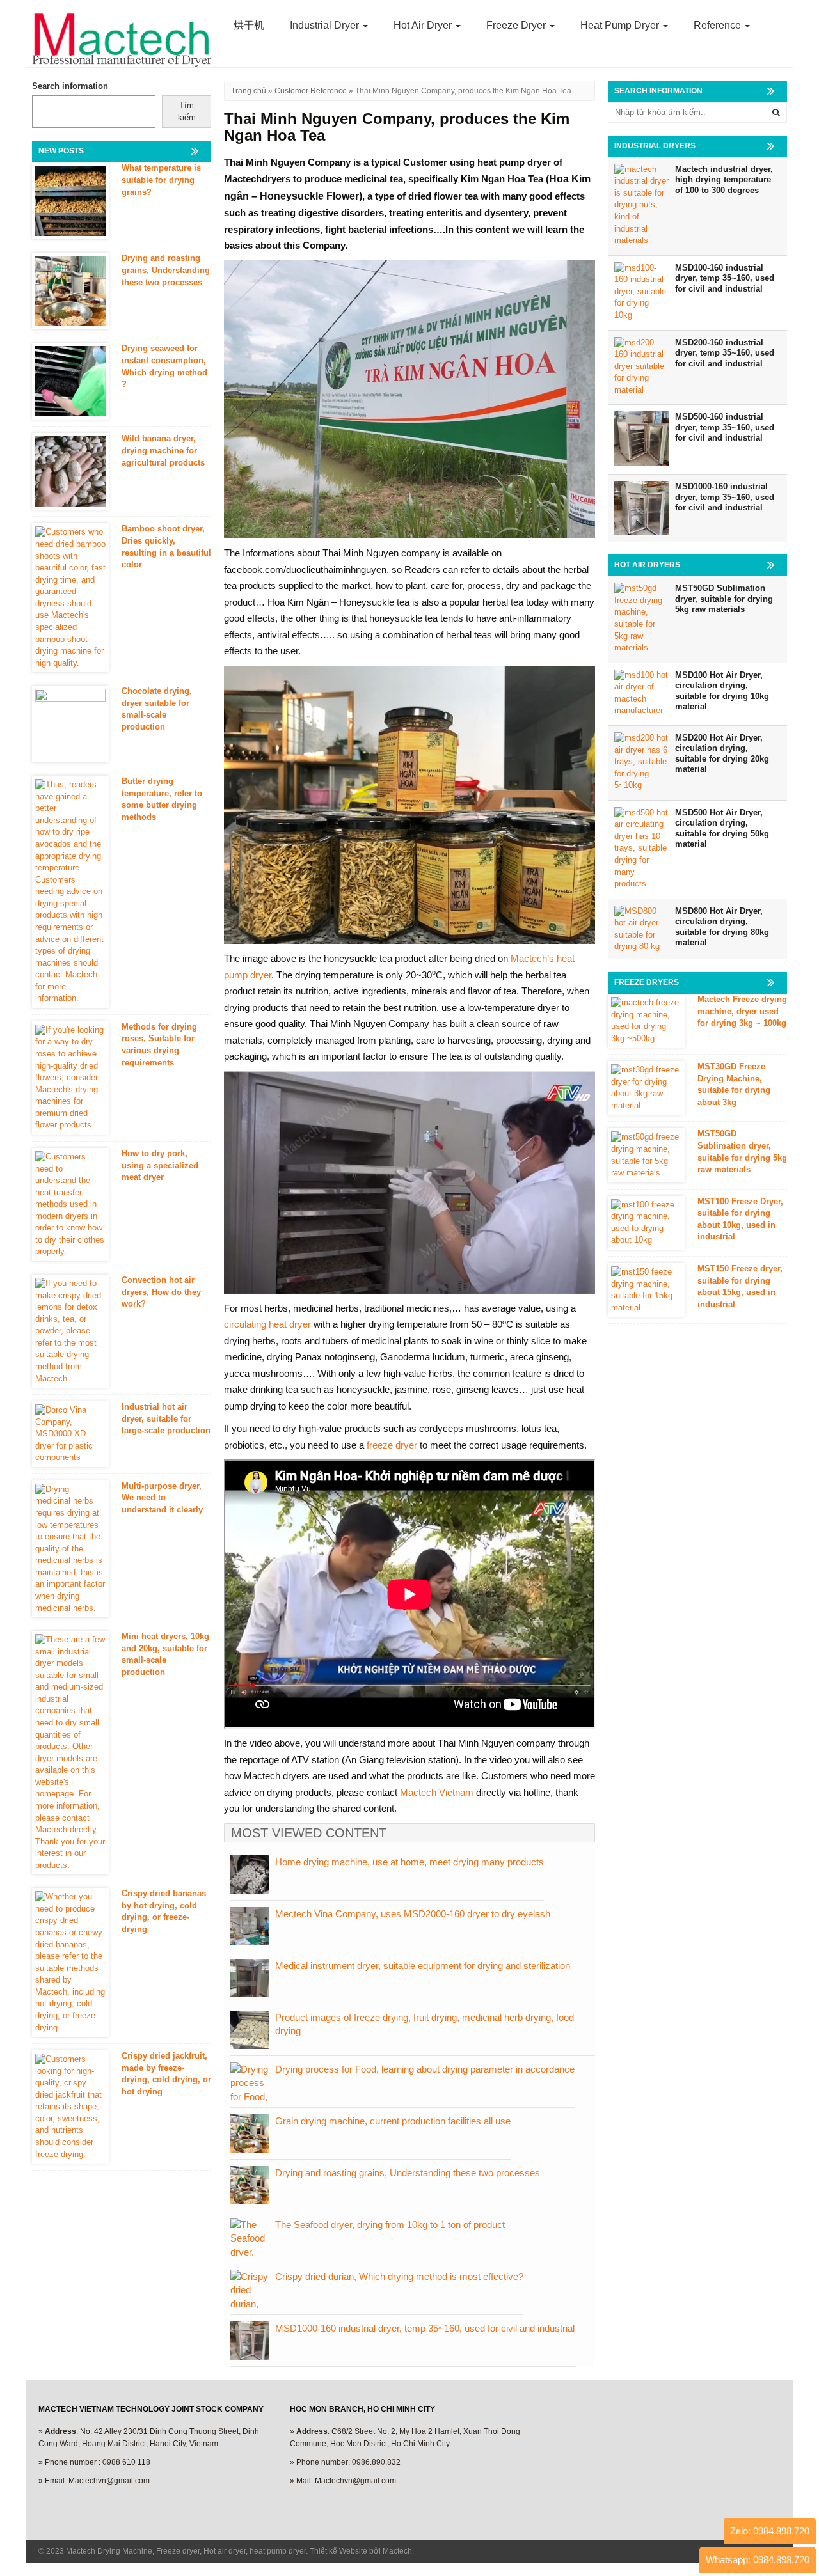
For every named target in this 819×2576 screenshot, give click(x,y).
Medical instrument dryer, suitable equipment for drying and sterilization (423, 1966)
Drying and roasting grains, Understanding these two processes (408, 2173)
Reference (719, 25)
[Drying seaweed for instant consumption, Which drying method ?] (70, 381)
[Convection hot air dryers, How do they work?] (70, 1331)
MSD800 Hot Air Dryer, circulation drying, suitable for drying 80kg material (722, 927)
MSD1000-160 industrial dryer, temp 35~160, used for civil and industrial (425, 2328)
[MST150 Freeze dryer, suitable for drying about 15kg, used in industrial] (646, 1290)
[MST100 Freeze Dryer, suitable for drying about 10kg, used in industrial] (646, 1223)
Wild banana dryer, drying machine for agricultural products (163, 450)
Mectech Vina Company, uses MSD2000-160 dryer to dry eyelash (413, 1914)
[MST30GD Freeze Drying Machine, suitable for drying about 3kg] (646, 1088)
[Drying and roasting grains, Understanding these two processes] (70, 291)
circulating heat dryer (267, 1324)
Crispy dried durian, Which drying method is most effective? (399, 2276)
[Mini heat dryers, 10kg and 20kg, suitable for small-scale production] (70, 1753)
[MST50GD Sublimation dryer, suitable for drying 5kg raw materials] (646, 1155)
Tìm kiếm (187, 111)
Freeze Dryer (517, 25)
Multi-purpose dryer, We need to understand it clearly (162, 1498)
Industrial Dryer (326, 25)
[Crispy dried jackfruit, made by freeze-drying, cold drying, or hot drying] (70, 2107)
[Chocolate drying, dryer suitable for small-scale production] (70, 724)
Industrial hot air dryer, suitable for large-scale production (166, 1418)
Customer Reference (311, 91)
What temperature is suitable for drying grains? (161, 180)
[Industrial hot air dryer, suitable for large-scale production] (70, 1434)
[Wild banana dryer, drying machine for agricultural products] (70, 471)
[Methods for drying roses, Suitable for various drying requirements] (70, 1078)
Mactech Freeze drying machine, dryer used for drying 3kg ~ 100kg (742, 1011)
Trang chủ (249, 91)
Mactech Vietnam (437, 1792)
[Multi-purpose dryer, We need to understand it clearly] (70, 1549)
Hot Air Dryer (424, 25)
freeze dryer (392, 1445)
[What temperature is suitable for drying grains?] (70, 201)
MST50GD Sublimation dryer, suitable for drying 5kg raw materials (724, 599)
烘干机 (249, 25)
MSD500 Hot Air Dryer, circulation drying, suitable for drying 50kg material (722, 829)
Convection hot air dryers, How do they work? (161, 1292)
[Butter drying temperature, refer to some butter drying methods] (70, 892)
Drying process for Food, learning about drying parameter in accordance (425, 2069)
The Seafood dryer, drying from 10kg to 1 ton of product (390, 2225)
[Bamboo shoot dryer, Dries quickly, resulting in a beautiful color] (70, 598)
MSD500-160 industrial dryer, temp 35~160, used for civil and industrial (725, 427)
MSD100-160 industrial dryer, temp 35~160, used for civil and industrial (725, 278)
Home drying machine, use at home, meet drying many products (409, 1862)
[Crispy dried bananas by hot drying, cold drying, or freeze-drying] (70, 1962)
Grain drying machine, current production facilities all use (393, 2121)
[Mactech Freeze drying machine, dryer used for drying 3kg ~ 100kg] (646, 1021)
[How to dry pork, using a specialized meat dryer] (70, 1205)
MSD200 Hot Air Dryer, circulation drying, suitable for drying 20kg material (722, 754)
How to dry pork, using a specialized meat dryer (160, 1165)
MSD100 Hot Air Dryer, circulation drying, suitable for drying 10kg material (722, 691)
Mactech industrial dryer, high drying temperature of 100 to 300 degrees (724, 180)
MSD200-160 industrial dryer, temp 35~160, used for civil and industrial (725, 353)
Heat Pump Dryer (621, 25)
